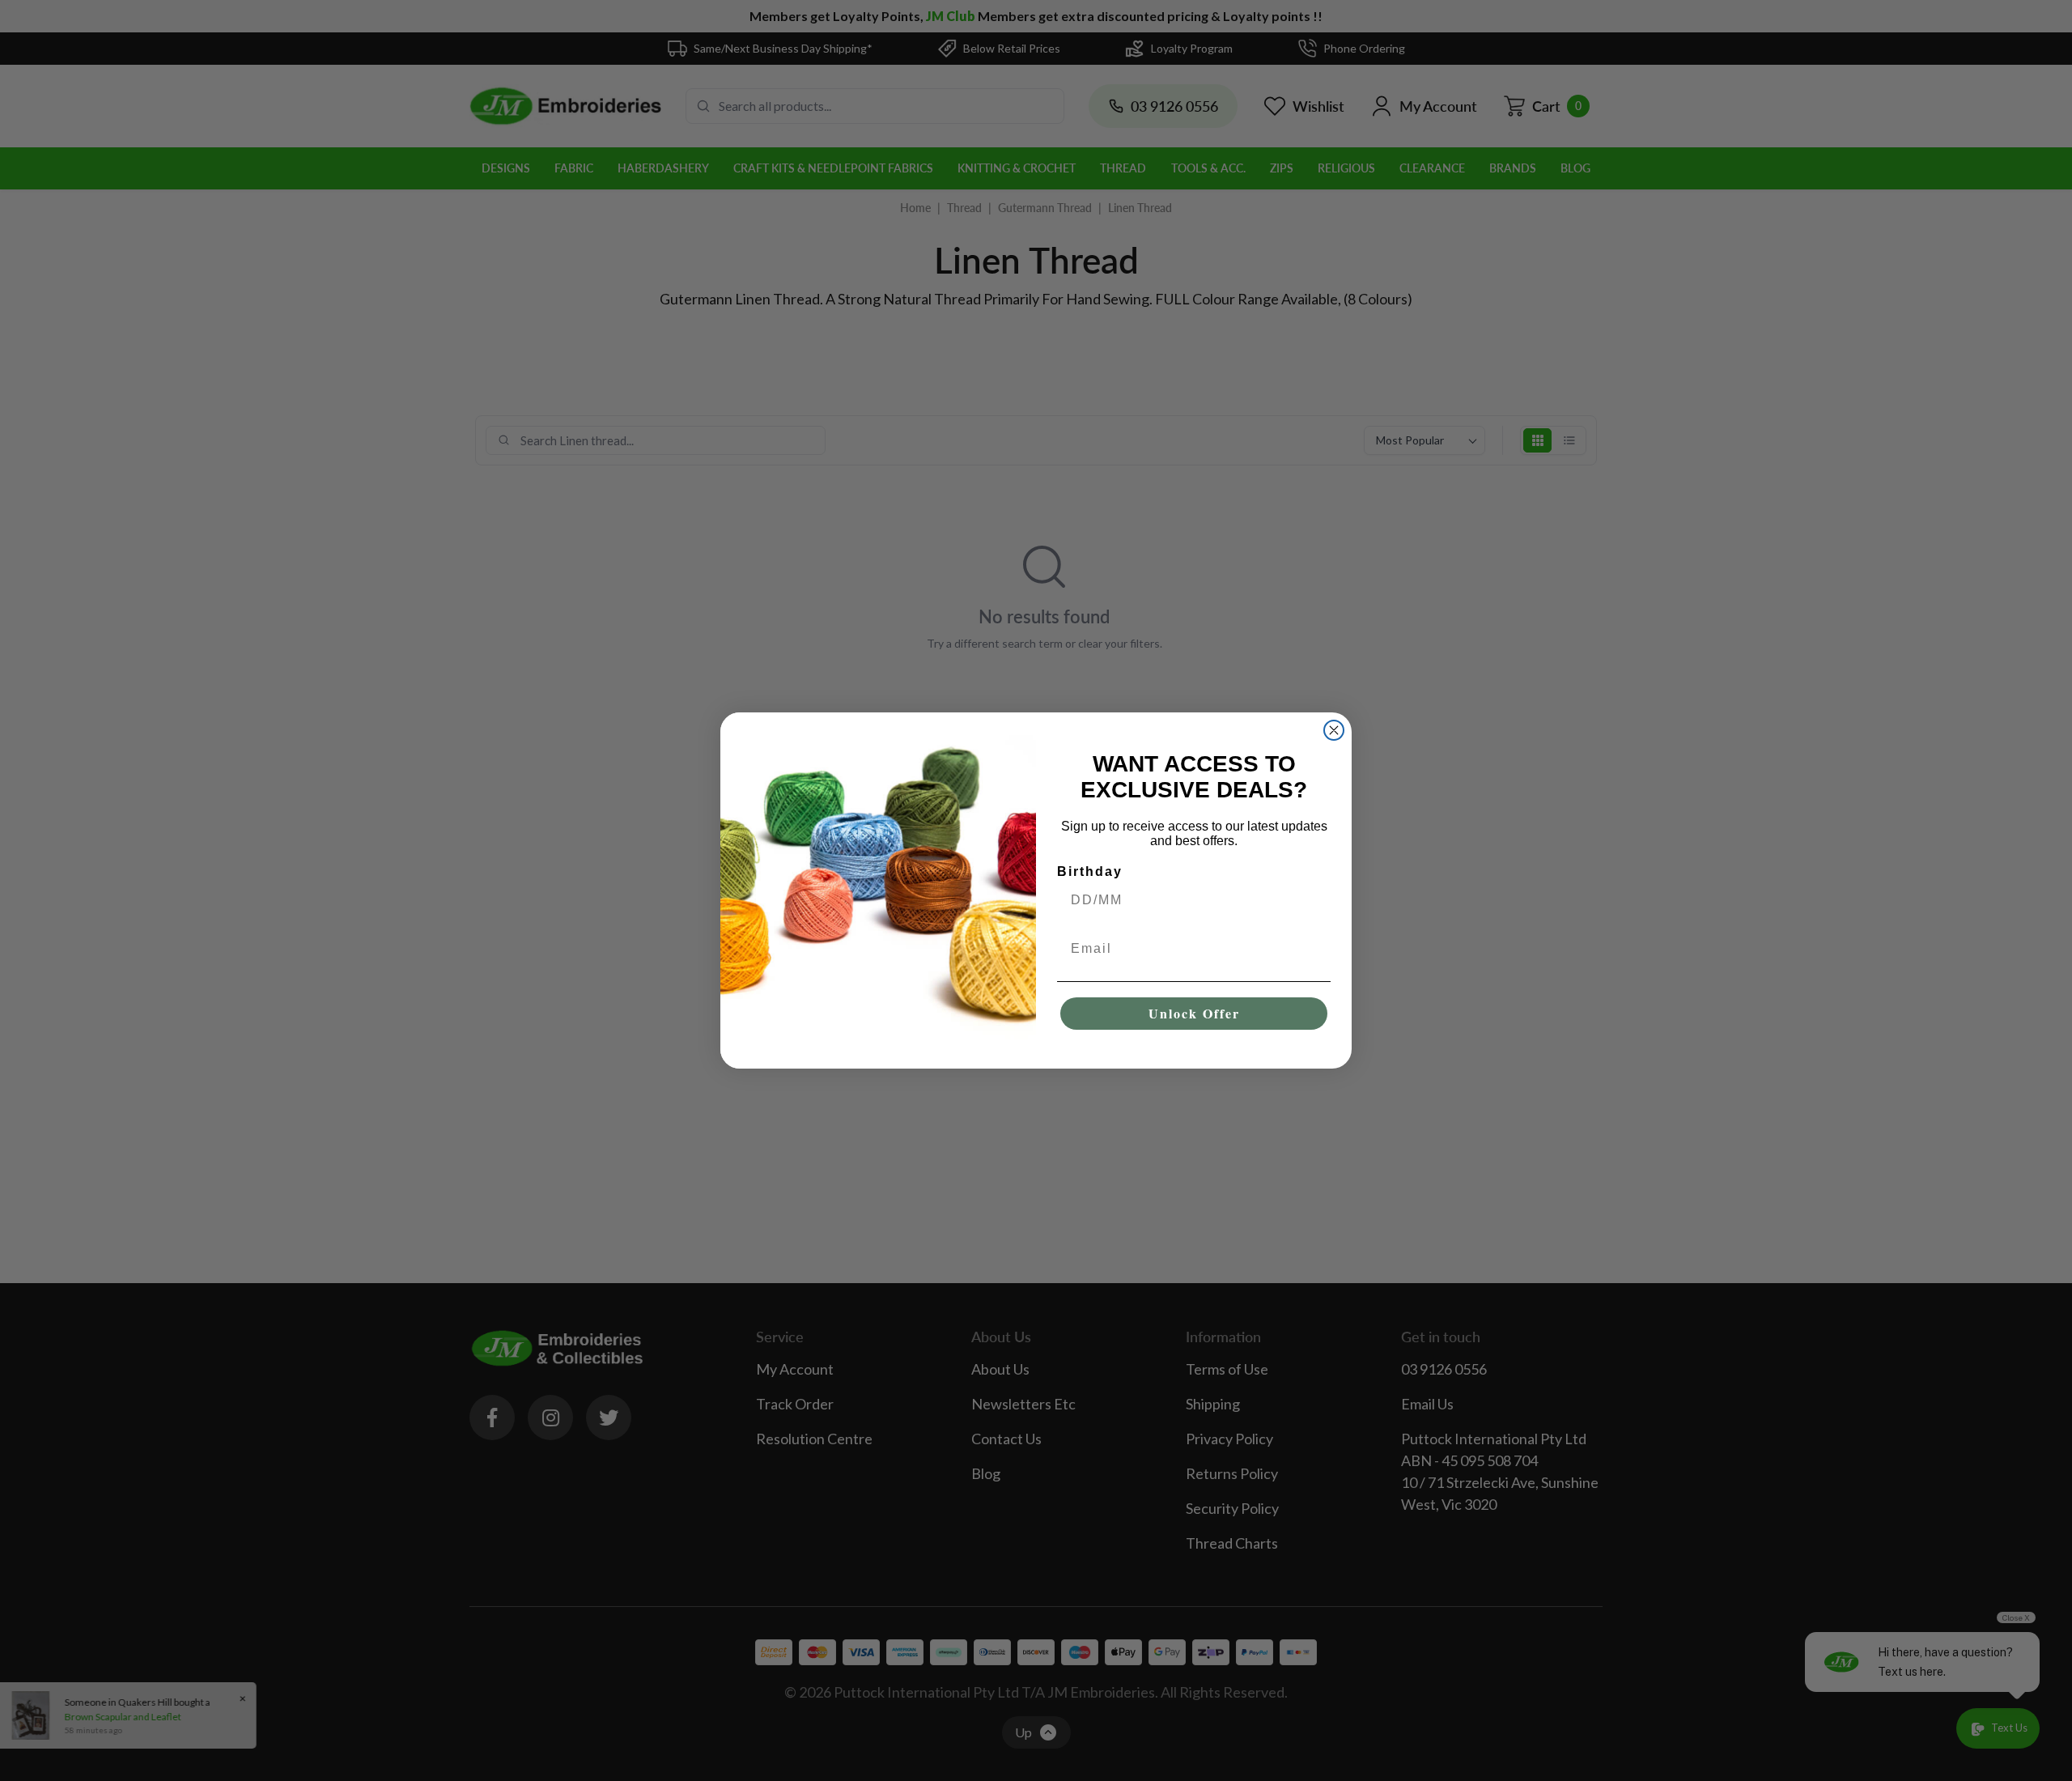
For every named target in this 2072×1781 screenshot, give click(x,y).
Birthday (1090, 871)
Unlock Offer (1194, 1013)
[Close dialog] (1334, 730)
